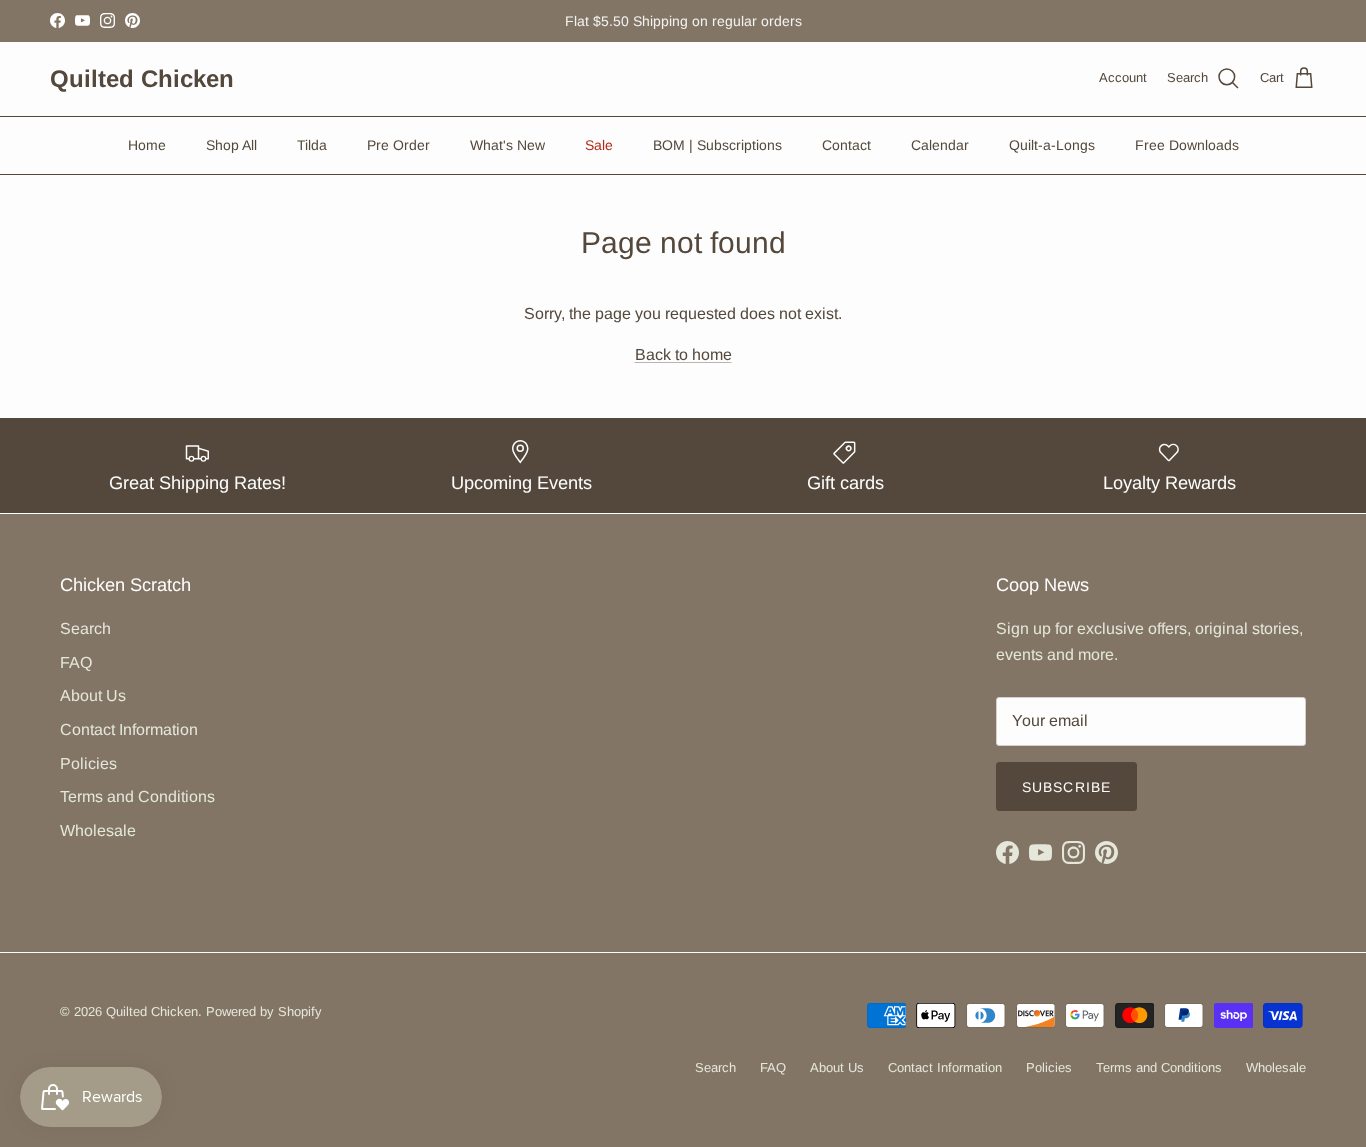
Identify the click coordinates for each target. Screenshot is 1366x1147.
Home (147, 145)
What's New (507, 145)
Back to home (683, 354)
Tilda (312, 145)
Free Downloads (1187, 145)
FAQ (76, 662)
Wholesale (98, 830)
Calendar (940, 145)
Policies (88, 763)
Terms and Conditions (137, 796)
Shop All (231, 145)
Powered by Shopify (264, 1011)
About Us (93, 695)
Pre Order (398, 145)
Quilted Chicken (152, 1011)
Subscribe (1066, 787)
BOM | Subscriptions (717, 145)
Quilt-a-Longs (1052, 145)
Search (85, 628)
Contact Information (129, 729)
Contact (846, 145)
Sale (599, 145)
